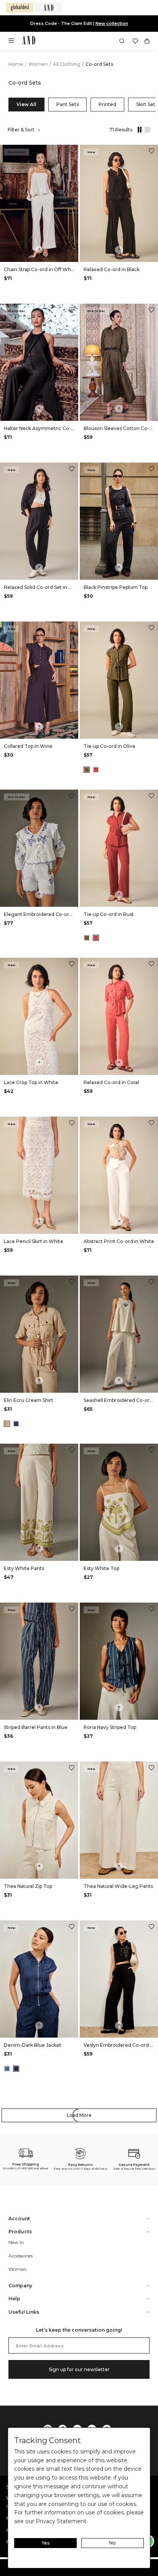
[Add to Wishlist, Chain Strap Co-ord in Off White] (72, 152)
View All (26, 104)
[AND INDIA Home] (29, 41)
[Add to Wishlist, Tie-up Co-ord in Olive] (151, 629)
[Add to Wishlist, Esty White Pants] (72, 1451)
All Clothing (67, 64)
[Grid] (138, 130)
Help (14, 2299)
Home (16, 64)
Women (39, 64)
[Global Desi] (20, 8)
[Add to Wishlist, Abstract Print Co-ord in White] (151, 1124)
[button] (122, 41)
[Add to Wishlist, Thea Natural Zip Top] (72, 1769)
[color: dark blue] (16, 2069)
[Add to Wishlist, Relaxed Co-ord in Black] (151, 152)
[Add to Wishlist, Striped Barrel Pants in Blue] (72, 1610)
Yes (46, 2543)
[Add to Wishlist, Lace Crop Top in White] (72, 965)
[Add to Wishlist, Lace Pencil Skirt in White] (72, 1124)
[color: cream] (7, 1424)
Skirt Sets (147, 104)
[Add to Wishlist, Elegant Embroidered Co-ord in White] (72, 797)
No (113, 2543)
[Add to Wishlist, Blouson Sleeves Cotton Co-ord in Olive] (151, 311)
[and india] (48, 8)
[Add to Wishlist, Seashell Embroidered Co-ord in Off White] (151, 1283)
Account (19, 2219)
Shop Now (105, 23)
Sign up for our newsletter (79, 2369)
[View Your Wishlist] (135, 41)
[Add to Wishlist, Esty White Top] (151, 1451)
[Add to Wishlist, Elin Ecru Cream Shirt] (72, 1283)
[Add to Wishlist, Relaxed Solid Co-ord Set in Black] (72, 470)
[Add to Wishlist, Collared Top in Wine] (72, 629)
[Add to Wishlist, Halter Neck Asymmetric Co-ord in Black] (72, 311)
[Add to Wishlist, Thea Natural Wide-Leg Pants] (151, 1769)
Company (20, 2286)
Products (20, 2232)
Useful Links (24, 2312)
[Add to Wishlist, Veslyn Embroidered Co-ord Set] (151, 1928)
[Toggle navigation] (14, 43)
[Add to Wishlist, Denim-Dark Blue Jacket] (72, 1928)
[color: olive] (87, 770)
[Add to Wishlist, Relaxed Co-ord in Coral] (151, 965)
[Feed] (146, 130)
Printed (107, 104)
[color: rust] (96, 770)
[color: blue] (16, 1424)
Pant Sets (67, 104)
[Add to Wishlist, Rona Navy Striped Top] (151, 1610)
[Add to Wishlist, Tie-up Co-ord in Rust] (151, 797)
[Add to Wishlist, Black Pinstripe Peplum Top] (151, 470)
